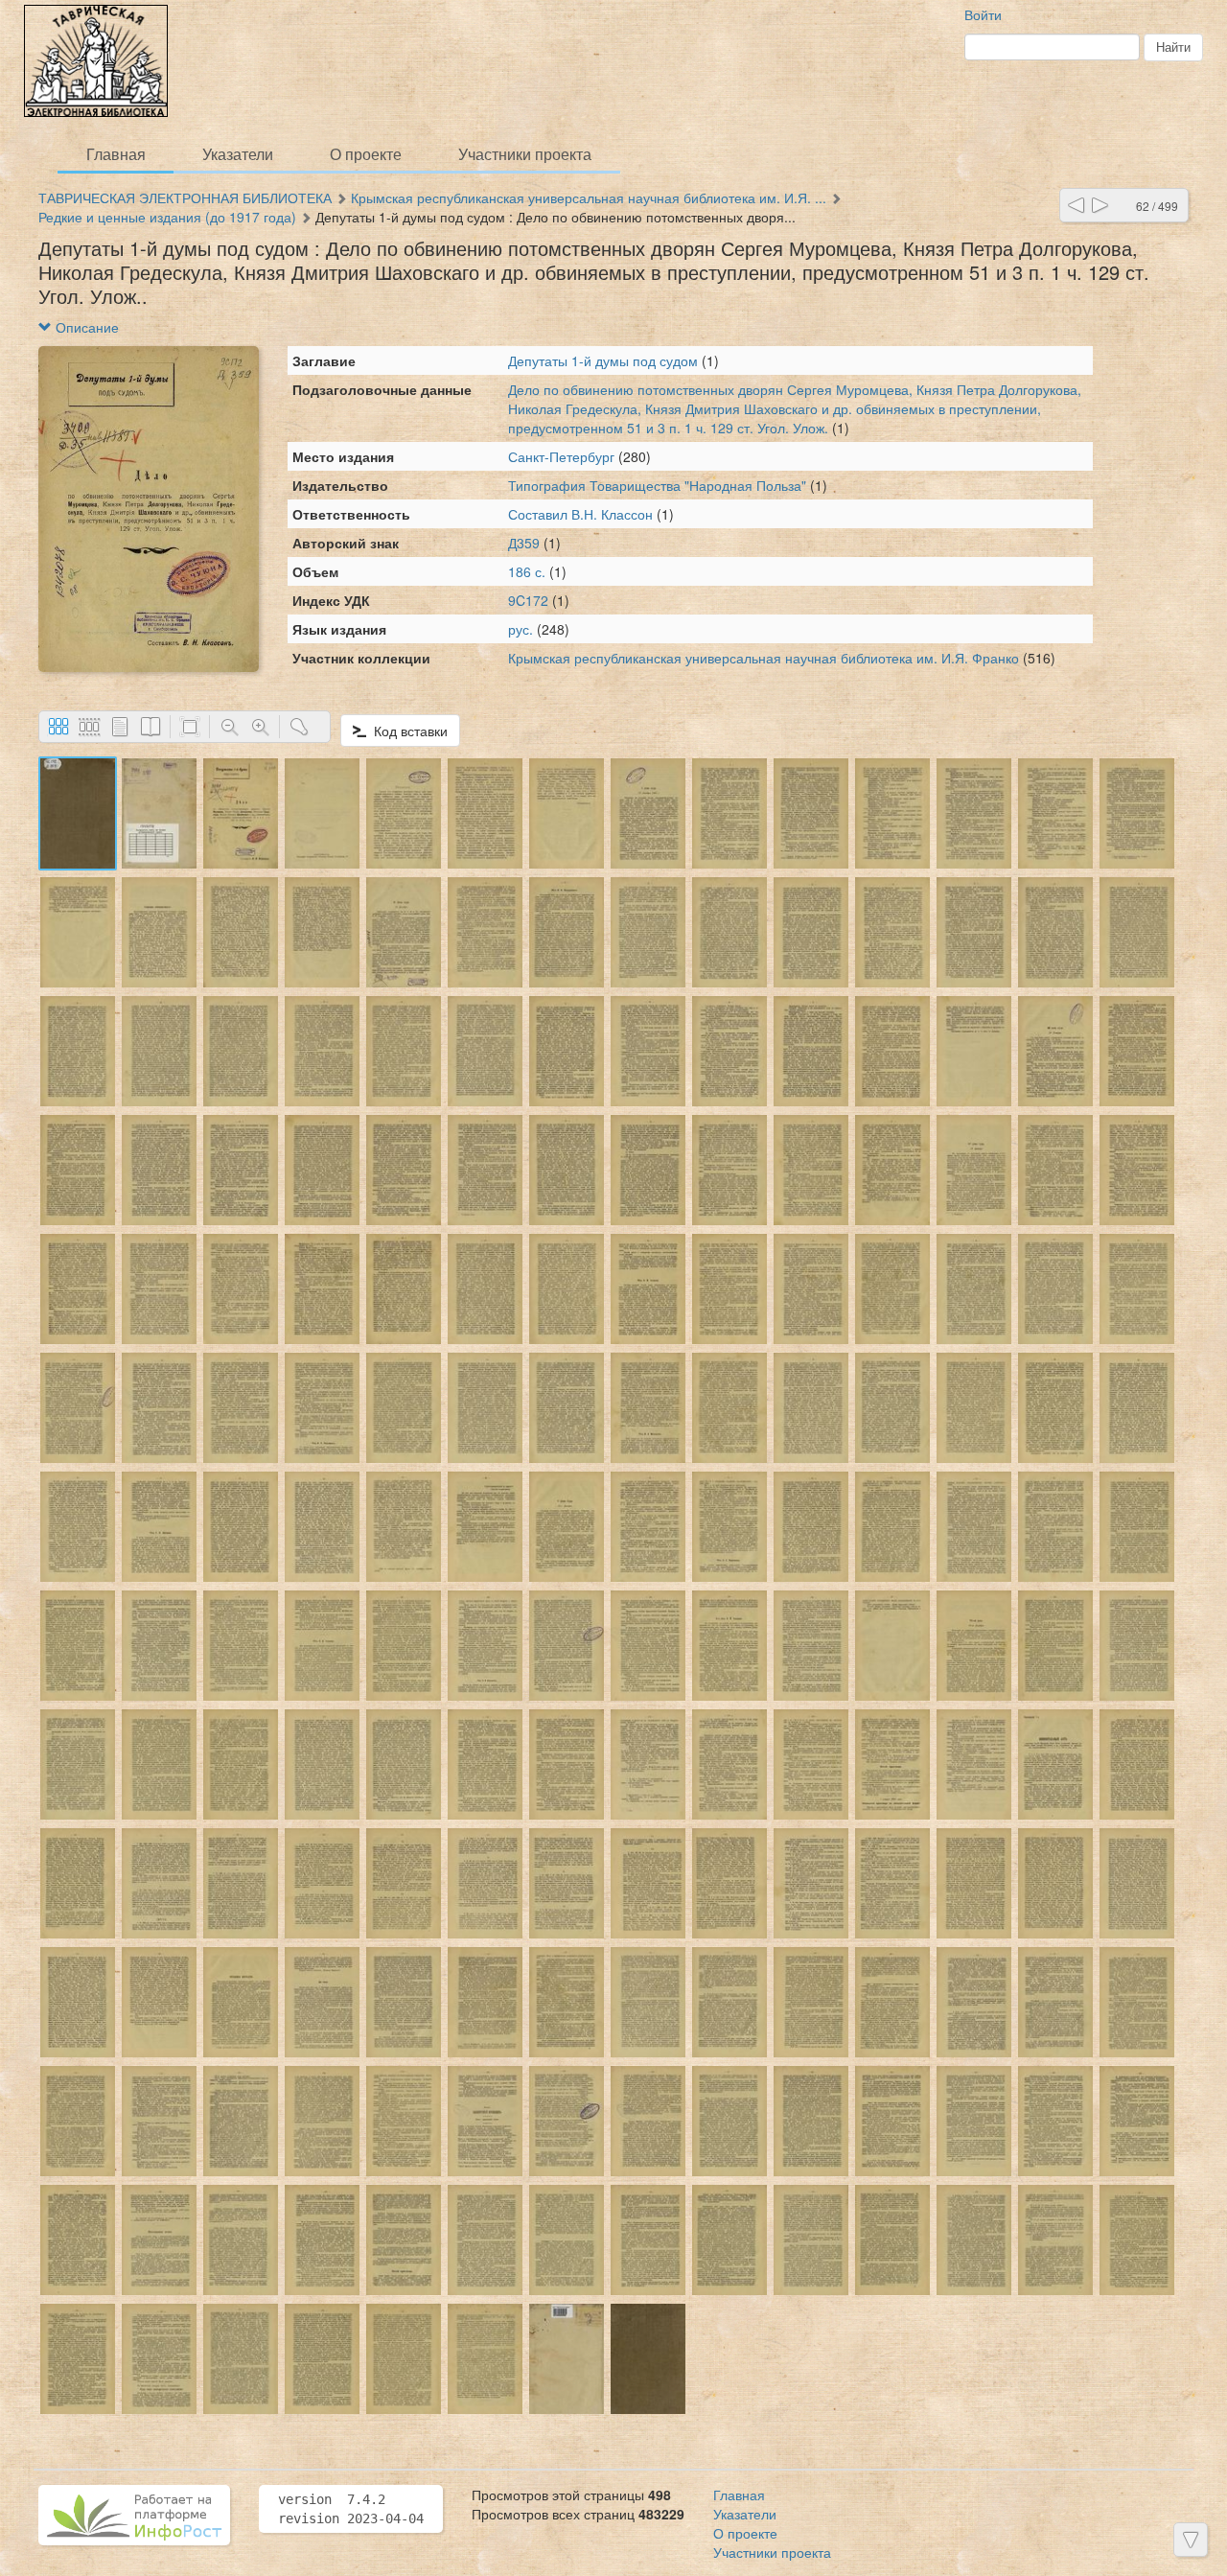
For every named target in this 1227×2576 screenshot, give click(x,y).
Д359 (524, 543)
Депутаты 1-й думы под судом (605, 360)
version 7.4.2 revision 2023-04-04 (351, 2509)
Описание (85, 327)
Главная (116, 154)
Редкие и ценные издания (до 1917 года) (167, 217)
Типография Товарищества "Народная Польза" (657, 485)
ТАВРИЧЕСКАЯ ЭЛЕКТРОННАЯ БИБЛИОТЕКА (185, 197)
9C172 (528, 600)
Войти (983, 14)
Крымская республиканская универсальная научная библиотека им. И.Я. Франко (764, 658)
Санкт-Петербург (561, 456)
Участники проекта (525, 154)
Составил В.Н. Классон (582, 514)
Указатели (238, 154)
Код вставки (407, 731)
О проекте (366, 154)
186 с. (527, 571)
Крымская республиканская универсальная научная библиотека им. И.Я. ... (589, 197)
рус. (521, 629)
